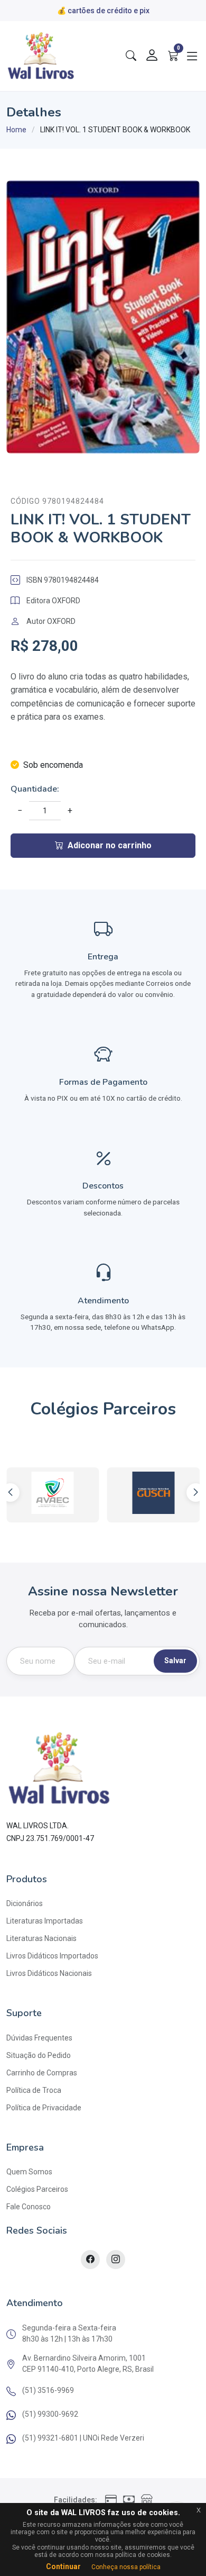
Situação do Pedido (39, 2055)
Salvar (175, 1661)
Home (16, 130)
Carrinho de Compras (42, 2073)
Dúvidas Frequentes (39, 2038)
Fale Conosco (29, 2207)
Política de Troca (34, 2090)
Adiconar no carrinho (110, 845)
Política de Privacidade (44, 2108)
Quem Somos (29, 2172)
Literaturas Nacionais (41, 1938)
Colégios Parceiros (37, 2189)
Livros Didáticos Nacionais (49, 1973)
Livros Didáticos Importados (52, 1956)
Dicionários (25, 1903)
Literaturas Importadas (45, 1921)
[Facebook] (90, 2260)
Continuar (63, 2566)
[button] (196, 1493)
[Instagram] (116, 2260)
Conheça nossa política (126, 2567)
